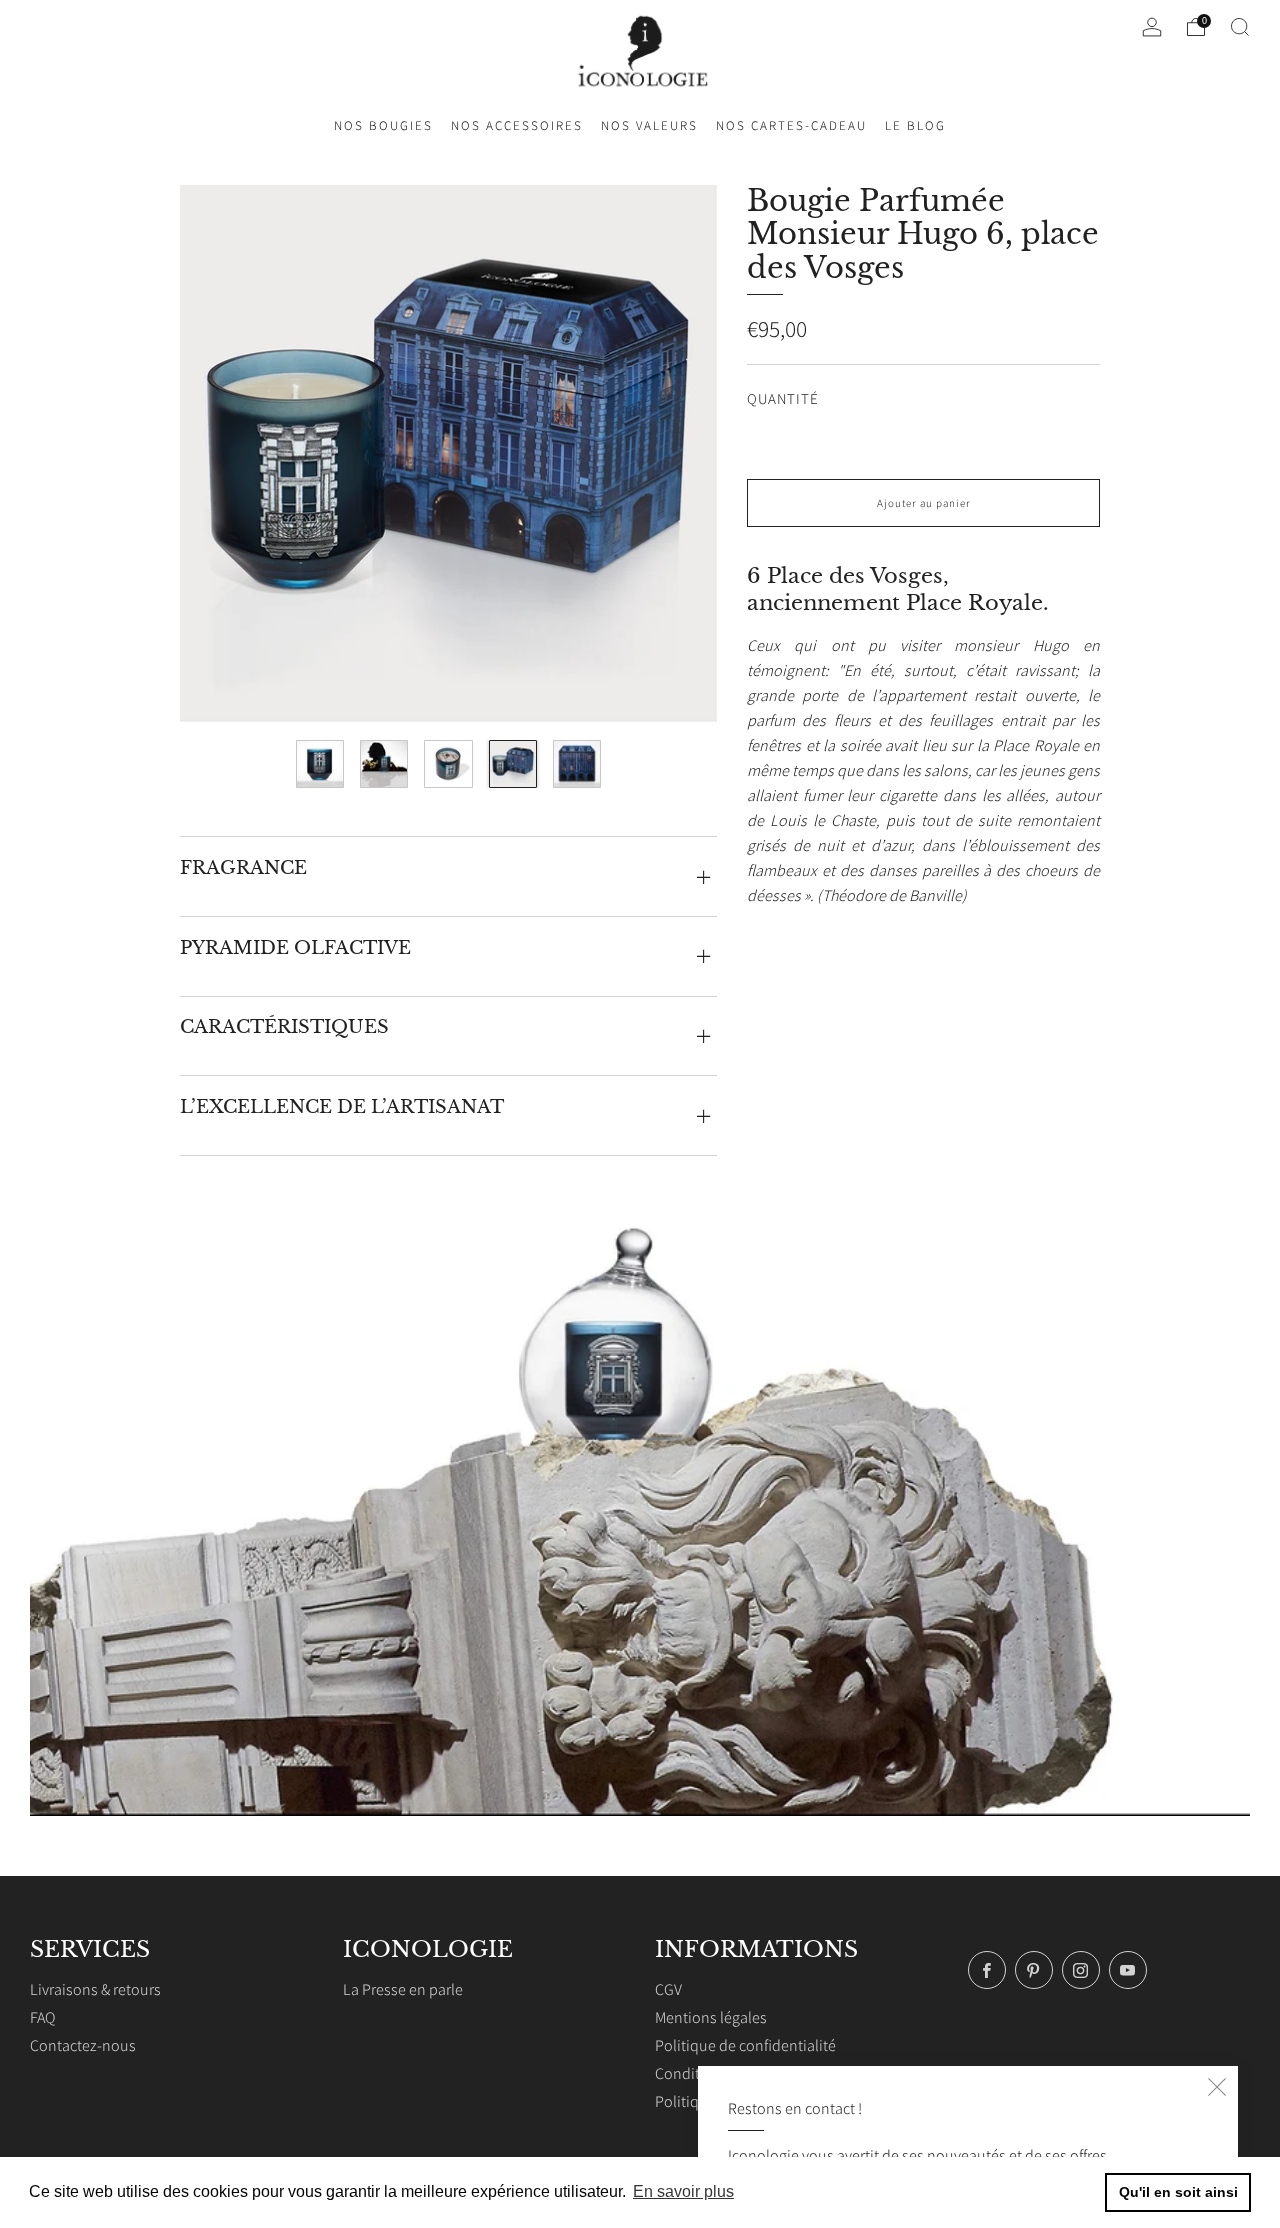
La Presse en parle (403, 1989)
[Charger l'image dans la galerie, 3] (448, 764)
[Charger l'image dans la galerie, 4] (513, 764)
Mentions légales (711, 2017)
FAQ (42, 2017)
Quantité (783, 398)
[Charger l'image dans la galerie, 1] (320, 764)
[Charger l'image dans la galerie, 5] (577, 764)
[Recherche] (1240, 27)
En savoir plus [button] (683, 2191)
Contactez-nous (83, 2045)
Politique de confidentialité (745, 2045)
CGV (668, 1989)
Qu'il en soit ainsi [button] (1178, 2192)
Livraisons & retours (95, 1989)
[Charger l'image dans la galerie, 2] (384, 764)
